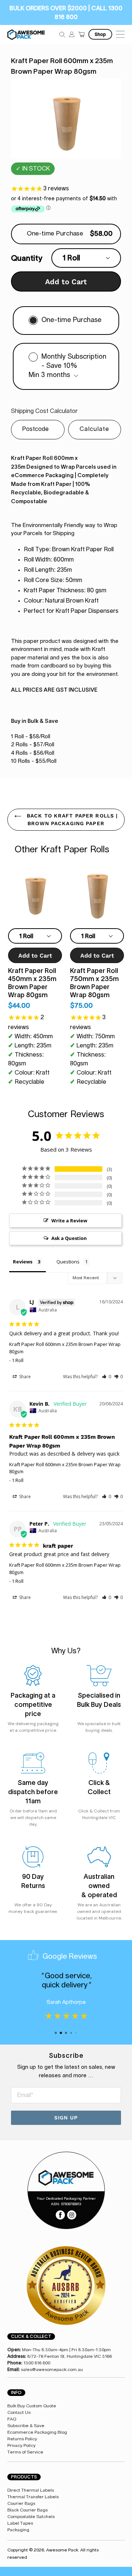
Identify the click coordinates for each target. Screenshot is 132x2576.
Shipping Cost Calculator (44, 411)
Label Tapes (20, 2523)
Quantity (27, 258)
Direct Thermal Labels (31, 2490)
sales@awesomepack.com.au (52, 2370)
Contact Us (19, 2412)
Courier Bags (21, 2503)
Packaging (18, 2530)
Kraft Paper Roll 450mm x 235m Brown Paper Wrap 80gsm (32, 983)
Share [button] (24, 1377)
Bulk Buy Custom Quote (32, 2406)
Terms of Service (25, 2452)
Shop (100, 34)
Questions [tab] (68, 1262)
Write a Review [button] (69, 1221)
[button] (107, 1377)
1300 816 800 (37, 2363)
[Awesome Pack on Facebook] (60, 2214)
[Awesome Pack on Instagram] (72, 2214)
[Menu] (119, 34)
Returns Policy (22, 2439)
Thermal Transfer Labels (33, 2497)
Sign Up (66, 2118)
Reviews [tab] (23, 1262)
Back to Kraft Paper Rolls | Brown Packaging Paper (71, 819)
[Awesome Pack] (66, 2178)
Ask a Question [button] (69, 1238)
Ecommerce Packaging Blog (37, 2432)
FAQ (12, 2419)
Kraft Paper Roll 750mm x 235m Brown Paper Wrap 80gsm (94, 983)
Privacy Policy (21, 2445)
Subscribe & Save (26, 2426)
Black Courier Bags (27, 2510)
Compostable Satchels (31, 2517)
